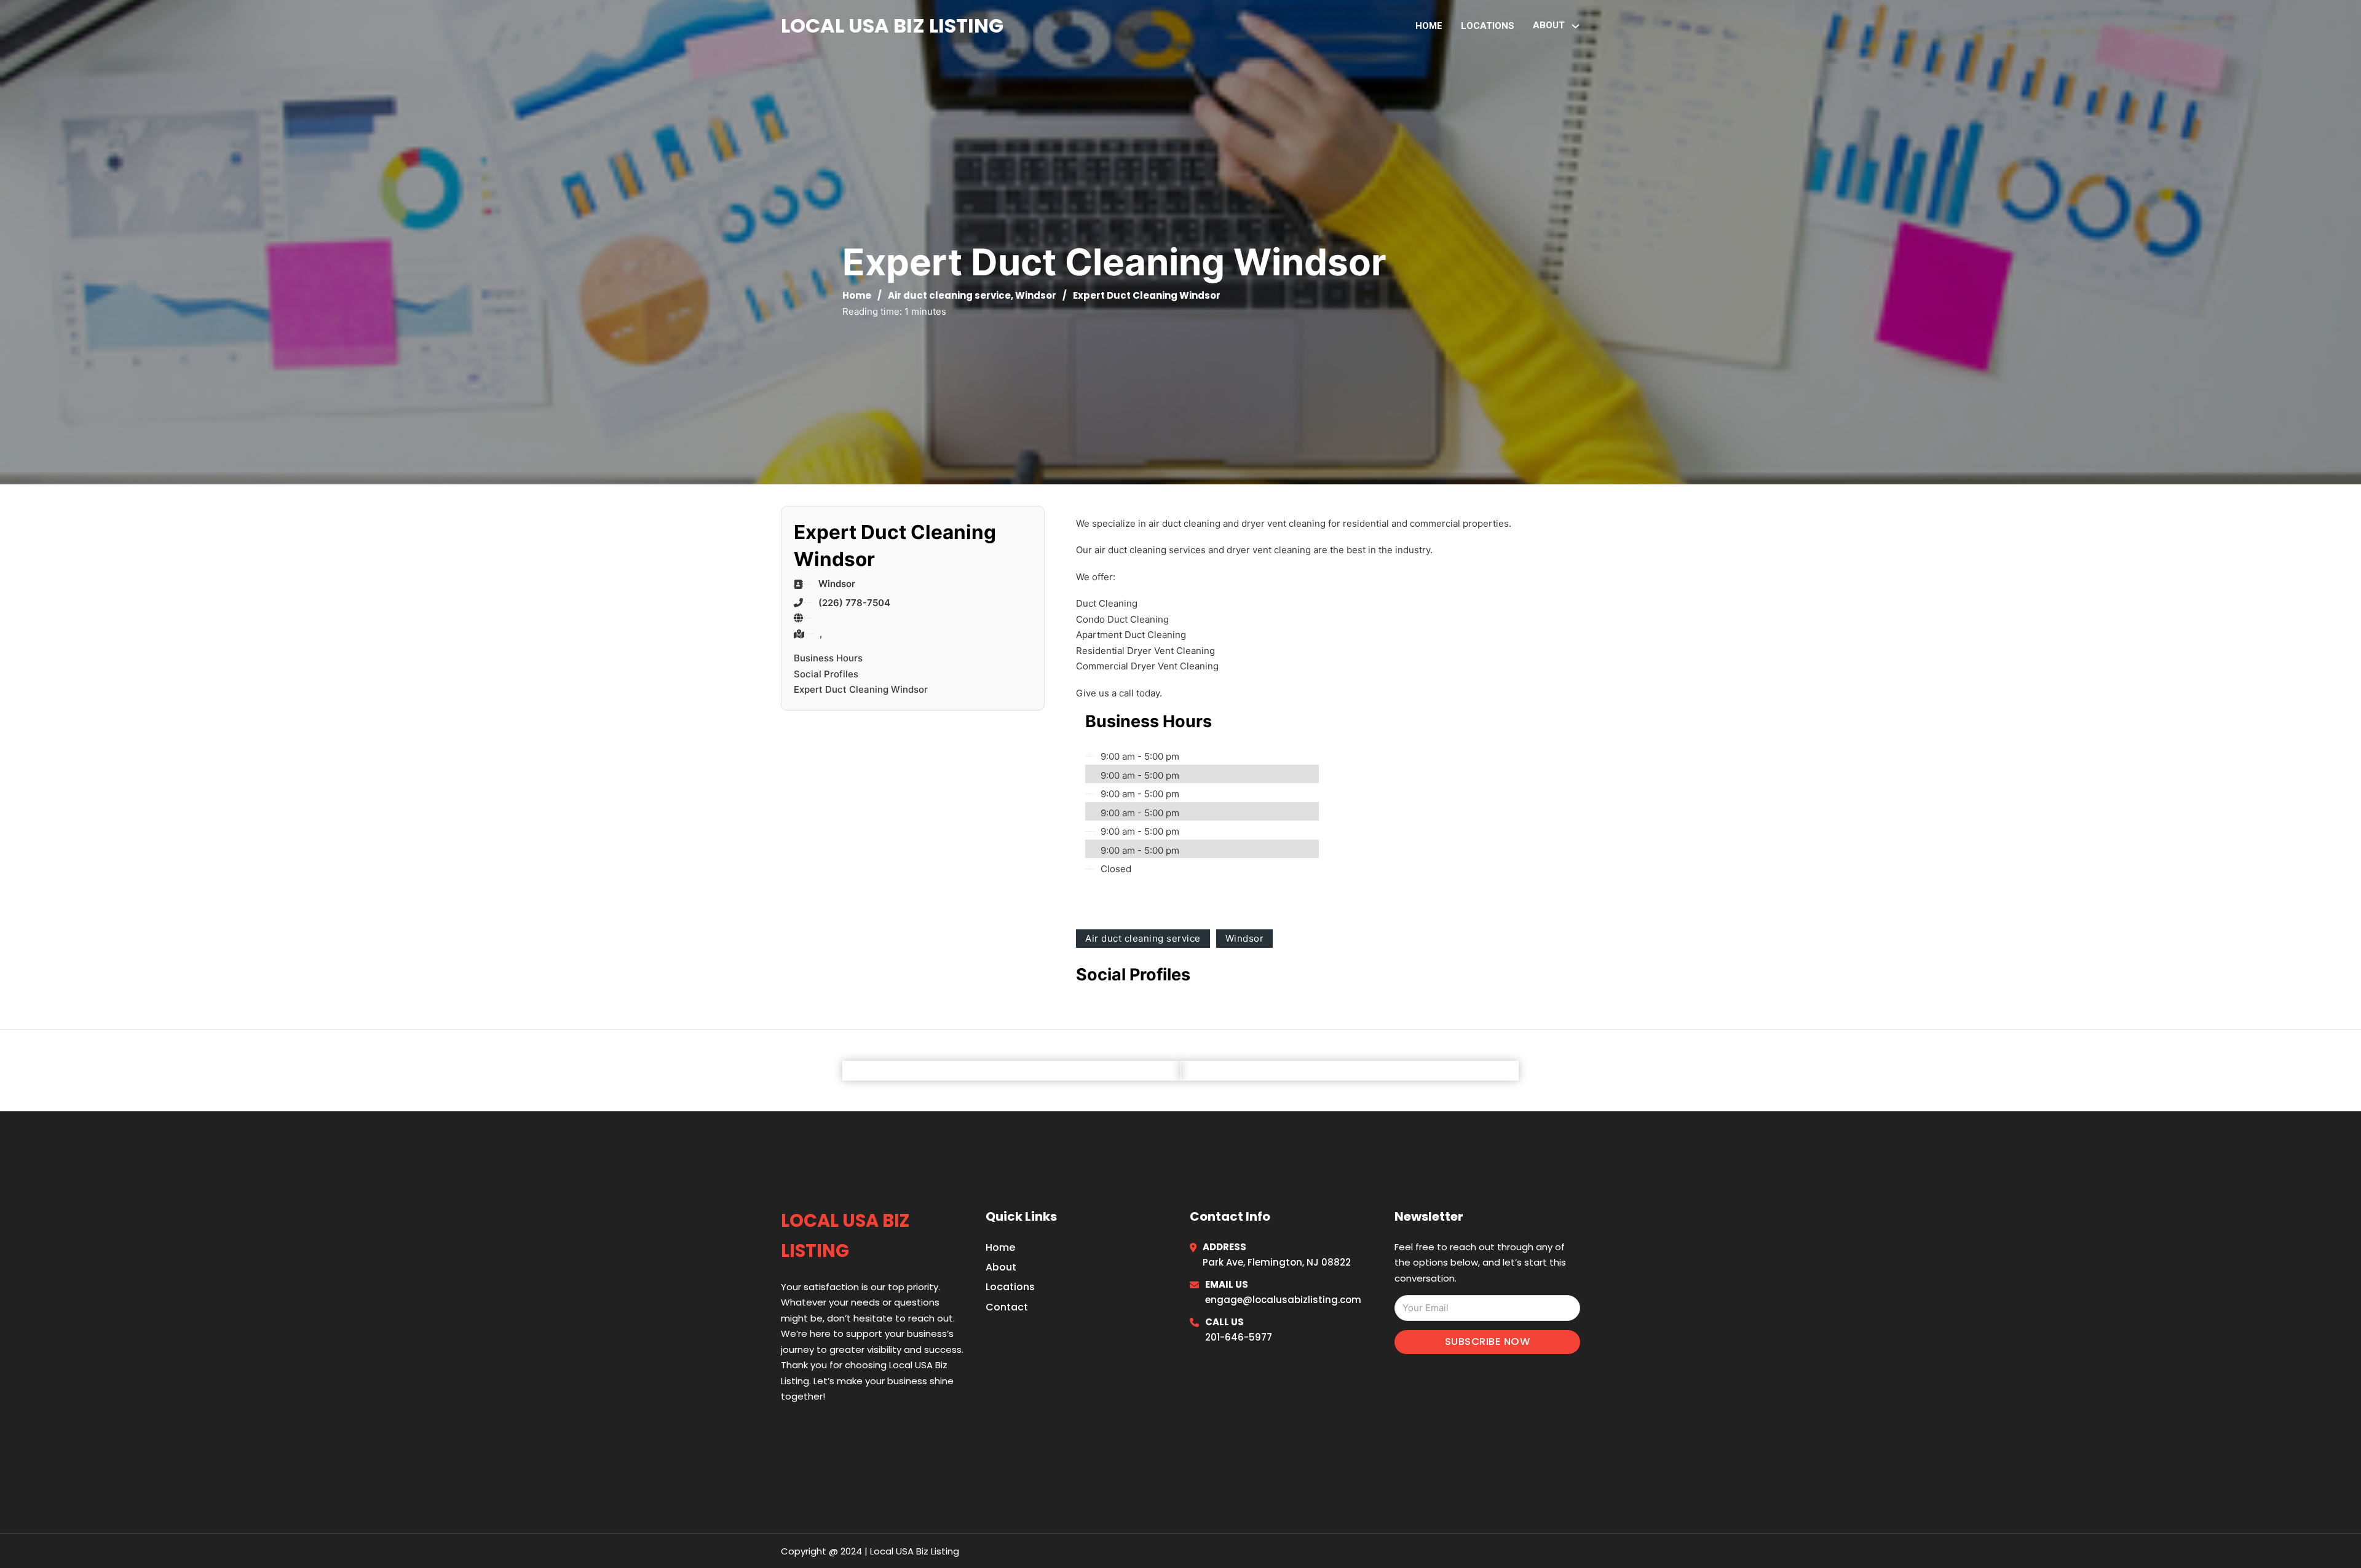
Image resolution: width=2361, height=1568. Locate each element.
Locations (1488, 26)
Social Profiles (826, 674)
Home (1429, 26)
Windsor (1036, 295)
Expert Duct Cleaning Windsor (861, 689)
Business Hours (828, 658)
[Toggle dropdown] (1576, 26)
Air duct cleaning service (949, 295)
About (1001, 1267)
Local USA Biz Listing (892, 26)
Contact (1007, 1307)
